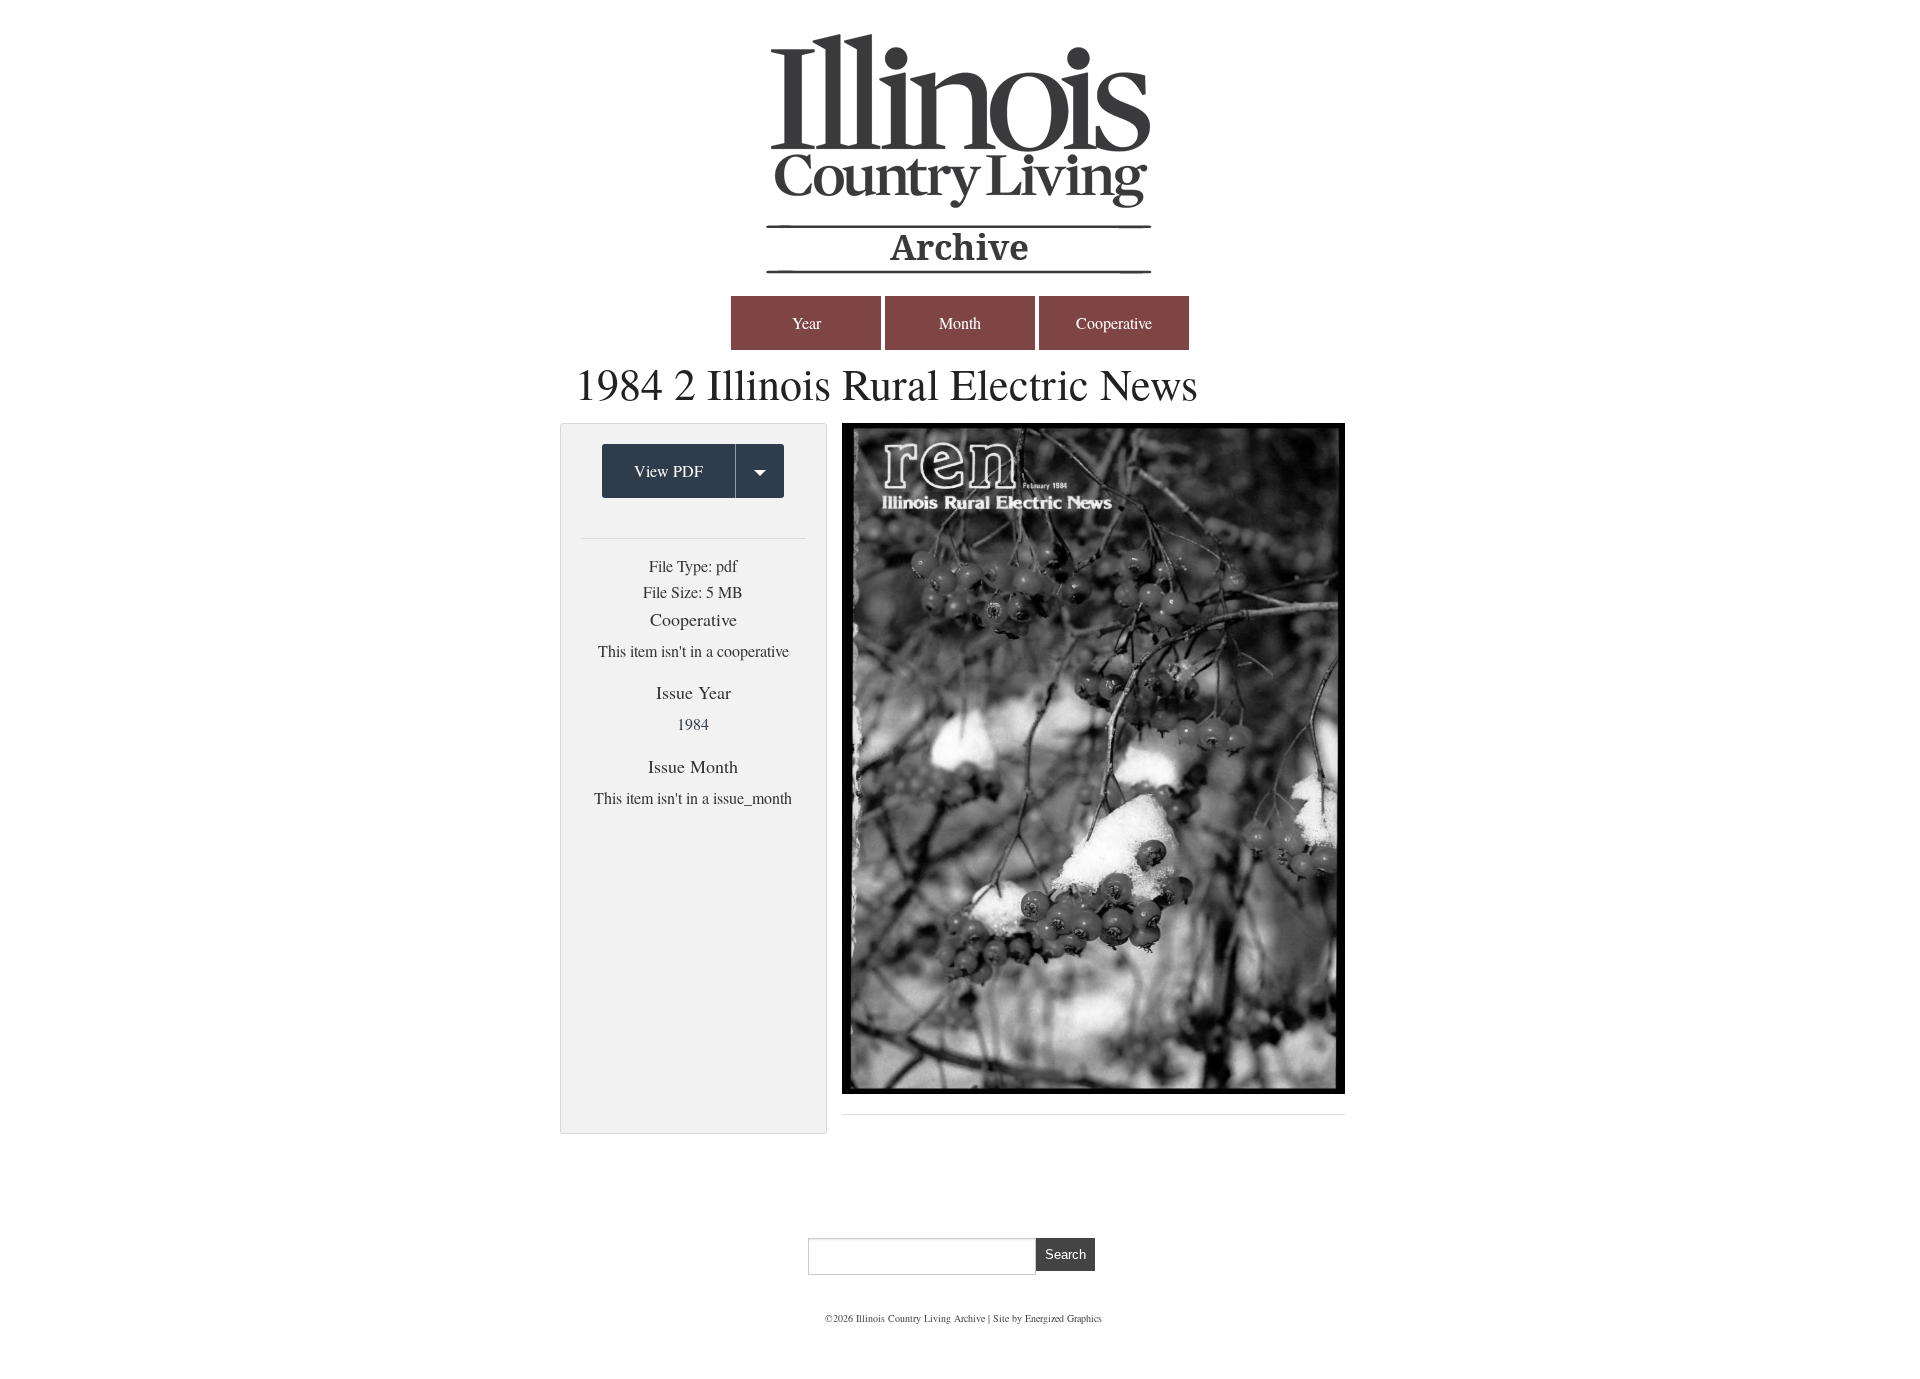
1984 (693, 723)
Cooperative (1114, 322)
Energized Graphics (1063, 1318)
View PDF (668, 470)
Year (806, 322)
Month (960, 322)
